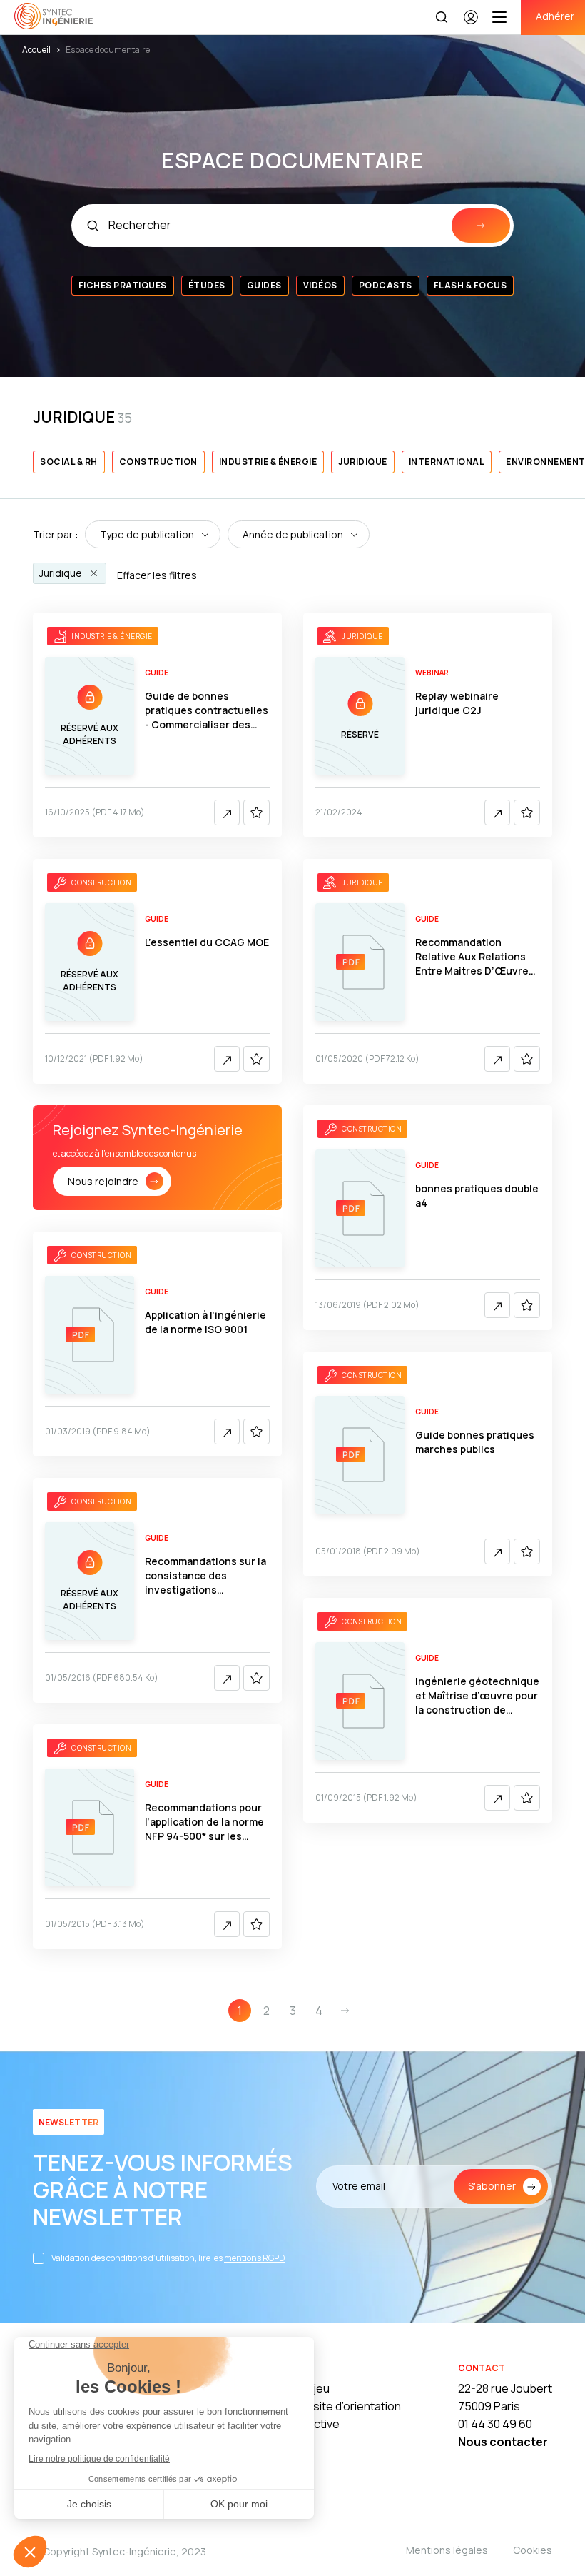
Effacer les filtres (157, 575)
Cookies (533, 2550)
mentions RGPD (255, 2258)
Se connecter (471, 24)
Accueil (36, 50)
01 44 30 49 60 (495, 2424)
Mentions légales (447, 2550)
